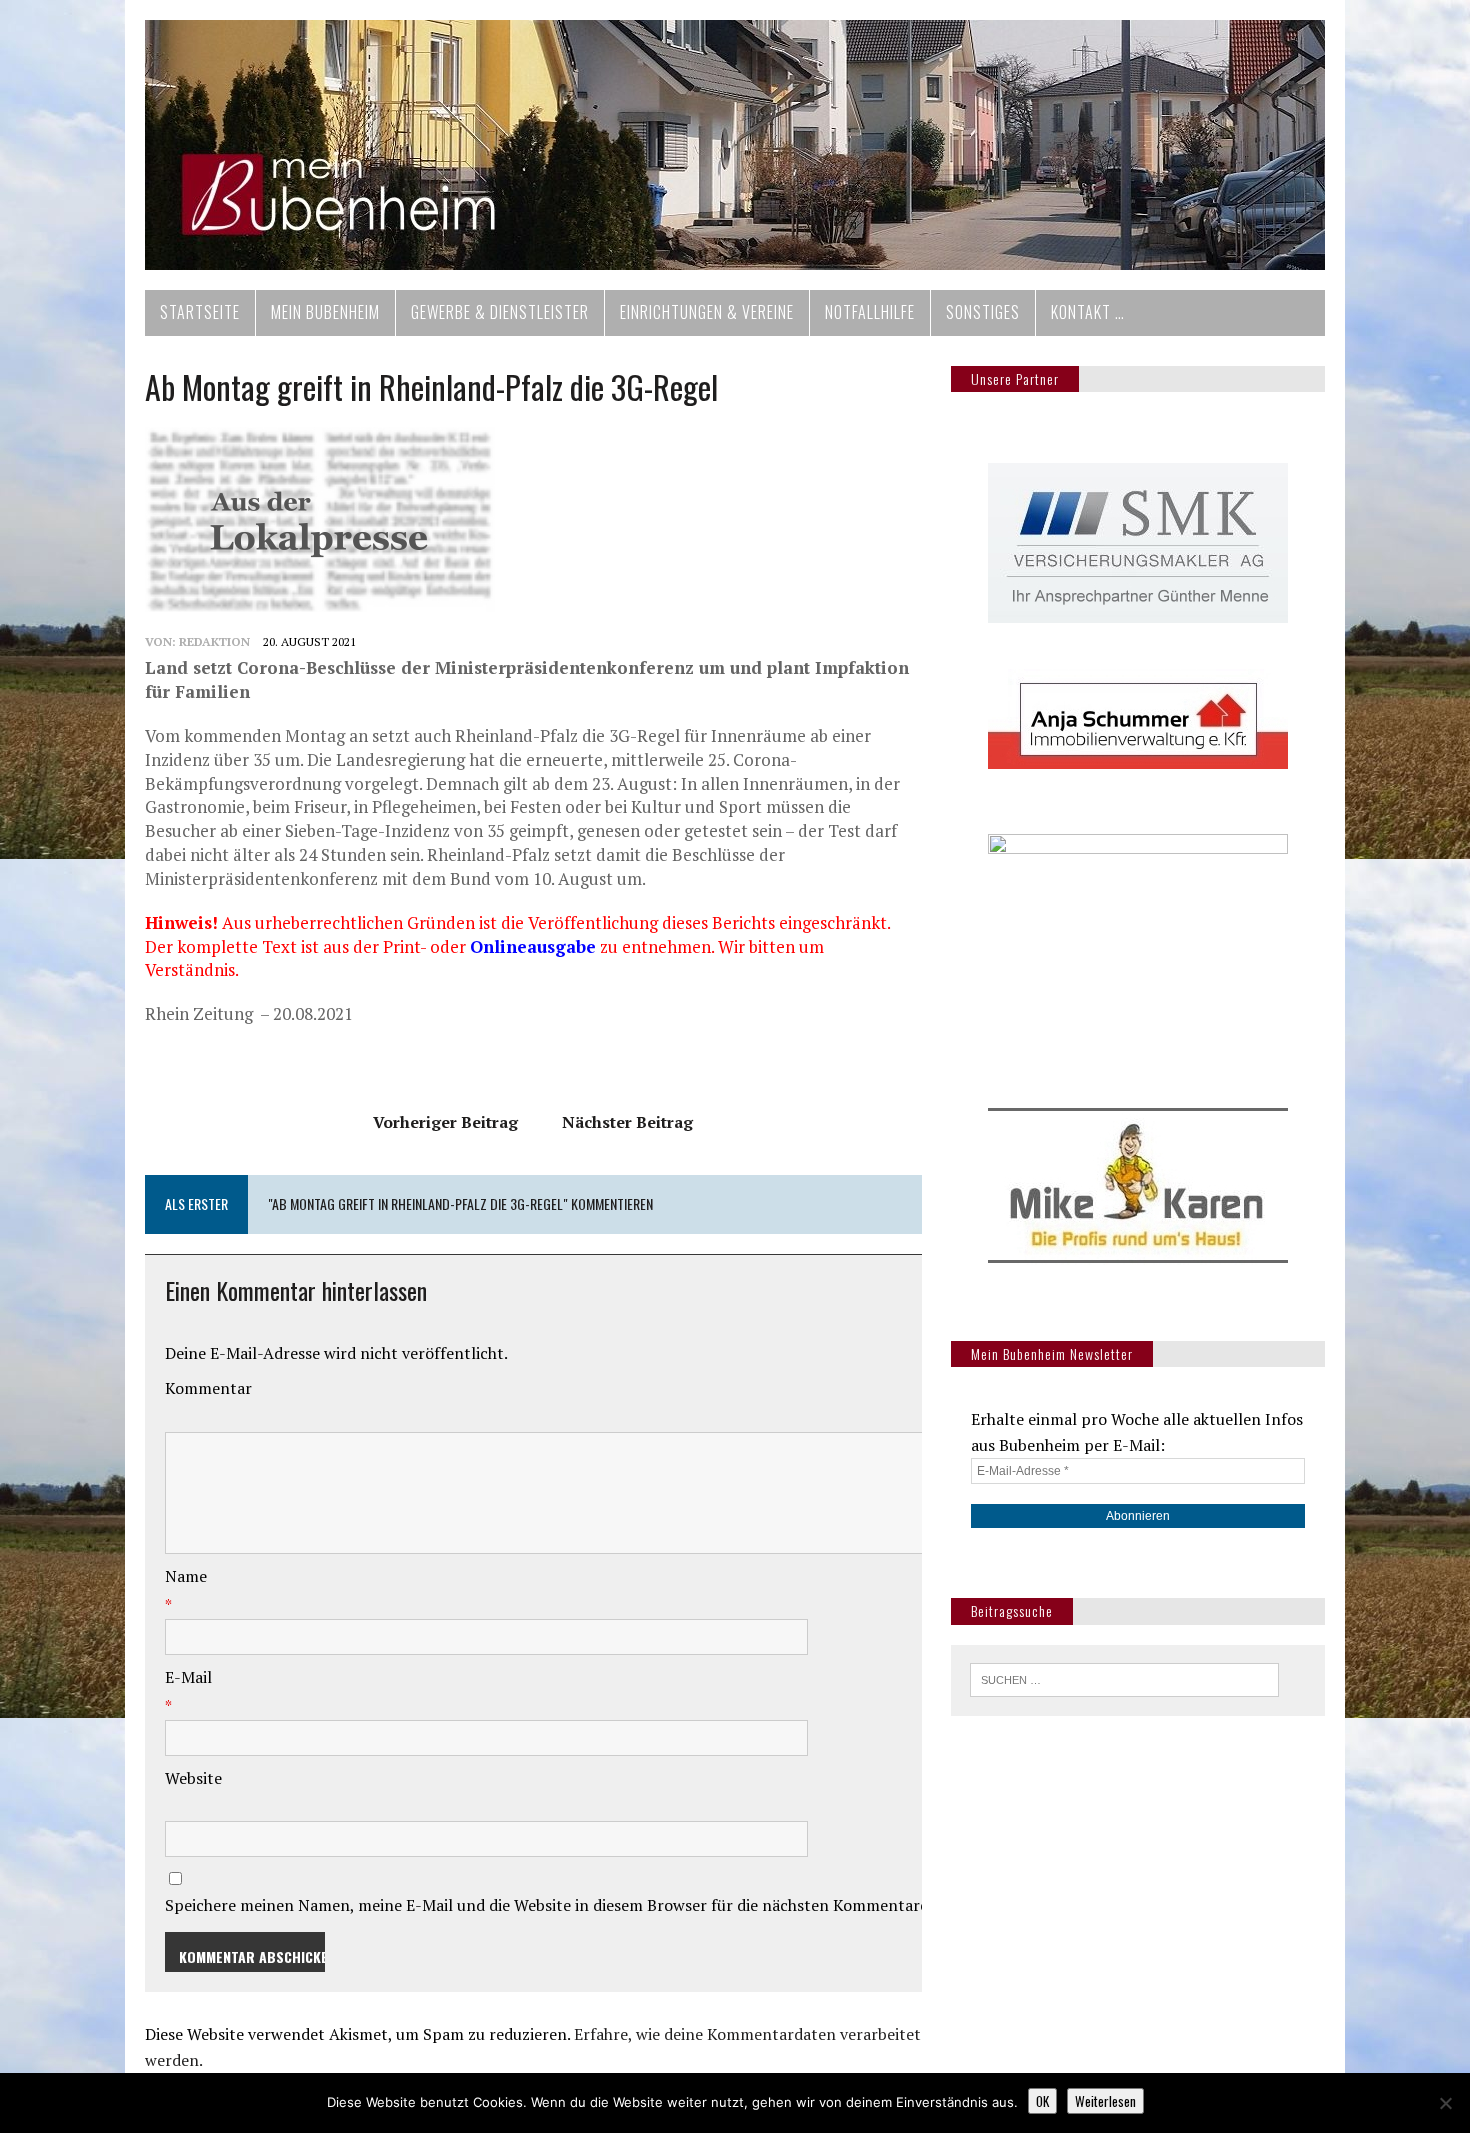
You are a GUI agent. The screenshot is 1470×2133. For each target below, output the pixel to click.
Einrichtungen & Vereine (707, 312)
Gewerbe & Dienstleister (500, 312)
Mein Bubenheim (325, 312)
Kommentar (208, 1388)
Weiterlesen (1105, 2101)
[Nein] (1445, 2103)
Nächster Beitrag (627, 1122)
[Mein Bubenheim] (735, 145)
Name (186, 1576)
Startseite (200, 312)
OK (1042, 2101)
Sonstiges (983, 312)
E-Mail (188, 1677)
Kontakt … (1088, 312)
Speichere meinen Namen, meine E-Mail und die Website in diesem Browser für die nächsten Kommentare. (548, 1905)
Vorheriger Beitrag (445, 1122)
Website (193, 1778)
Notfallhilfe (870, 312)
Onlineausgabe (533, 946)
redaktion (214, 641)
